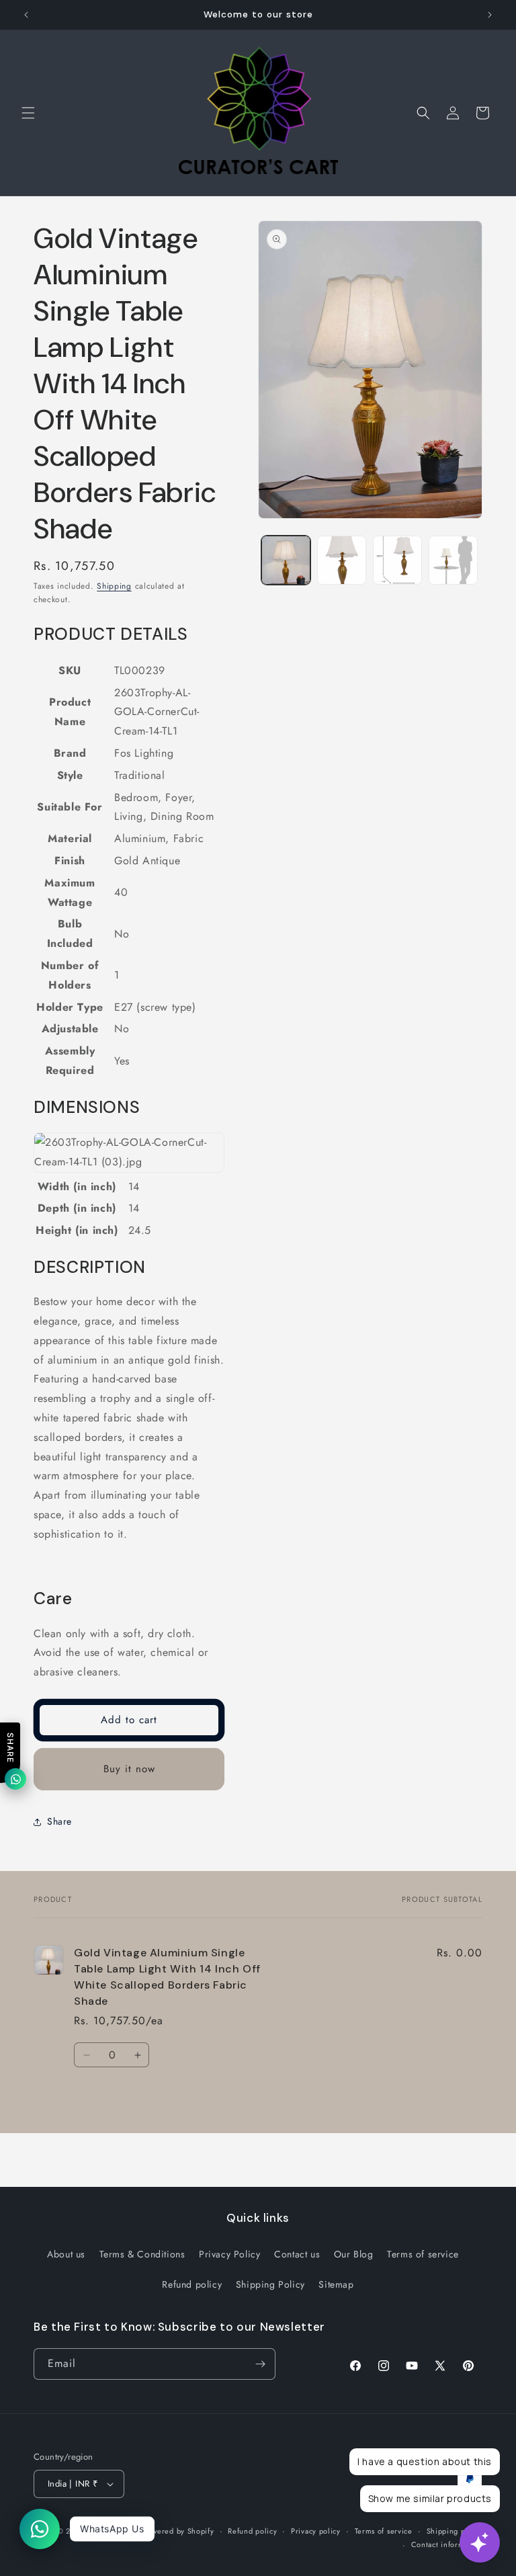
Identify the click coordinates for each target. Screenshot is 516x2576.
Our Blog (354, 2254)
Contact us (297, 2254)
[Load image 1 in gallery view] (286, 560)
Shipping (114, 586)
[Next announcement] (490, 15)
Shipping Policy (270, 2284)
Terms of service (423, 2254)
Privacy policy (316, 2531)
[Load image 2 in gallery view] (342, 560)
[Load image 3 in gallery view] (397, 560)
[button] (28, 113)
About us (66, 2254)
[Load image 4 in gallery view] (453, 560)
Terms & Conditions (142, 2254)
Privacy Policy (229, 2254)
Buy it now (129, 1769)
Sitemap (336, 2284)
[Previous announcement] (26, 15)
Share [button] (59, 1821)
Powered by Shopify (179, 2531)
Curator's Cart (115, 2531)
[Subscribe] (260, 2364)
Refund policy (192, 2284)
